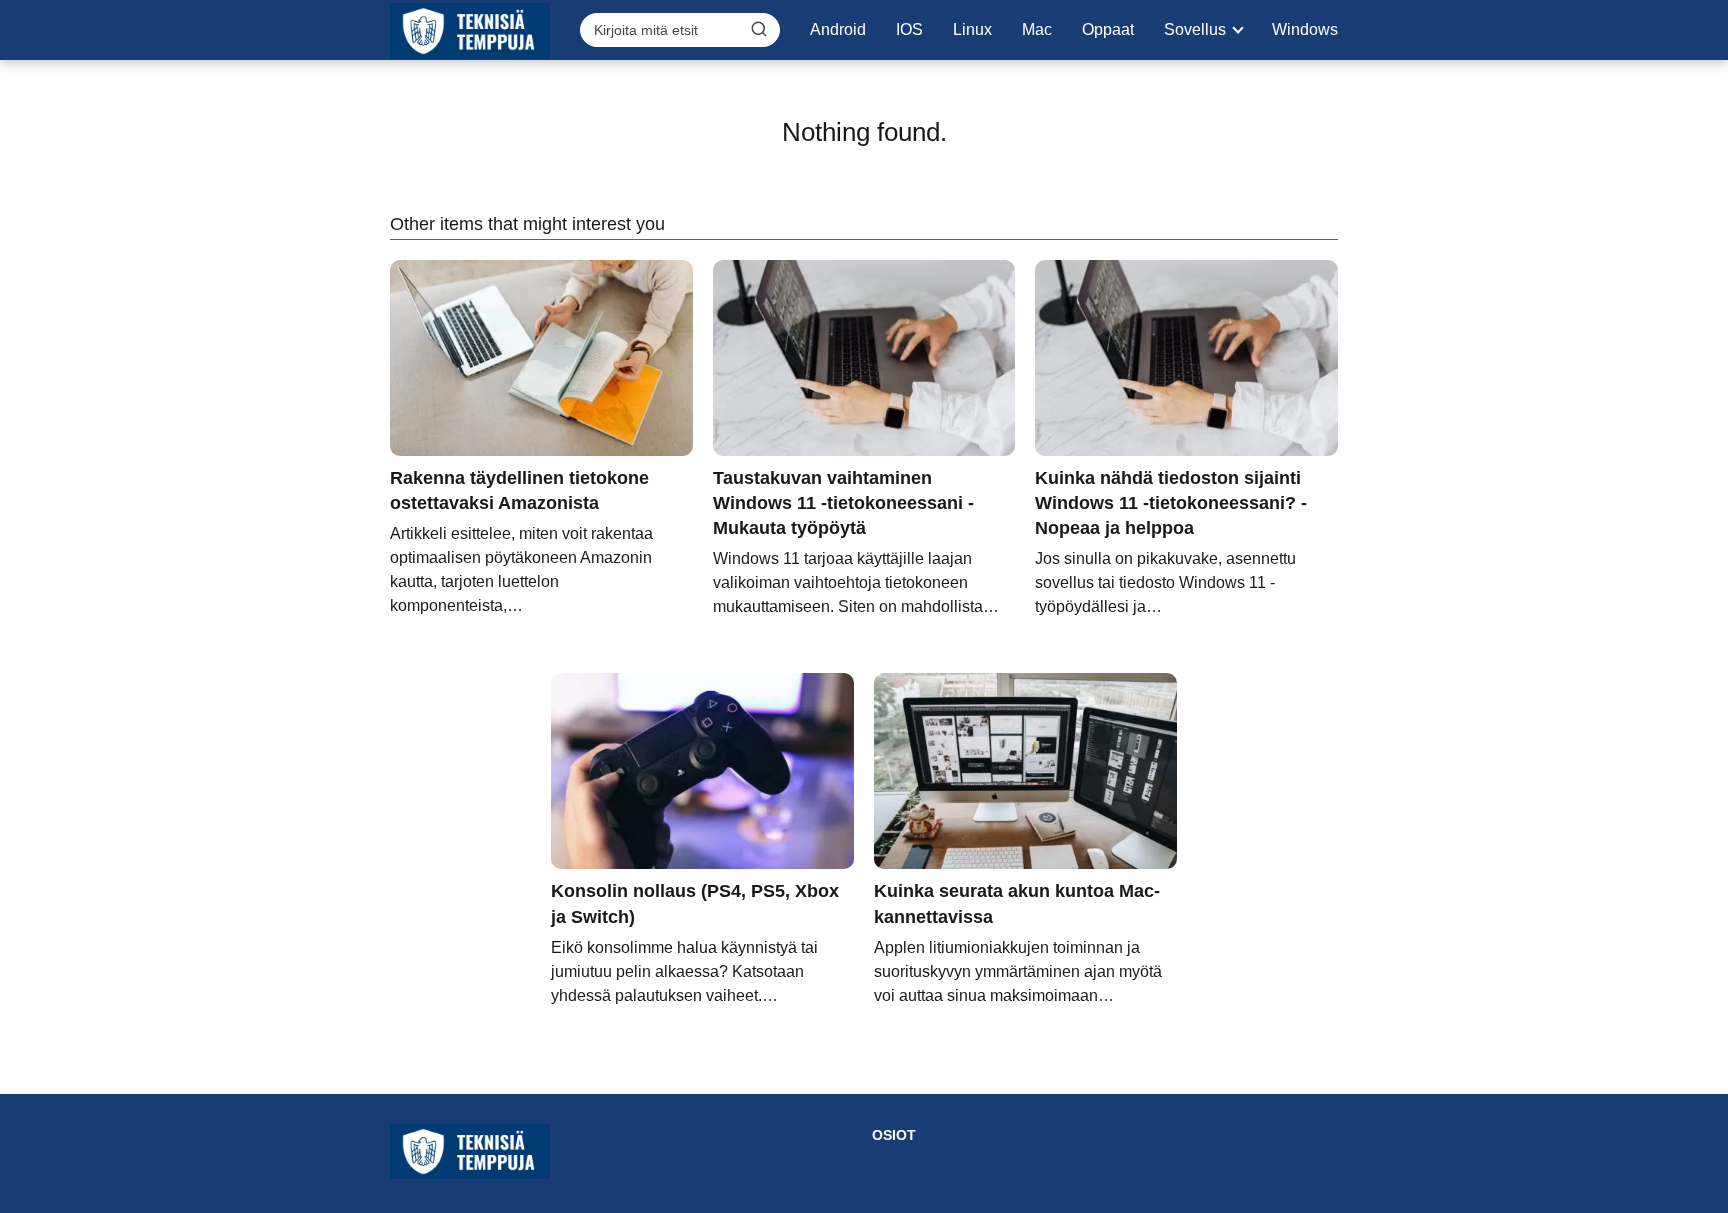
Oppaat (1108, 29)
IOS (909, 29)
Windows (1305, 29)
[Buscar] (759, 29)
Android (838, 29)
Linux (972, 29)
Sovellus (1195, 29)
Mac (1037, 29)
